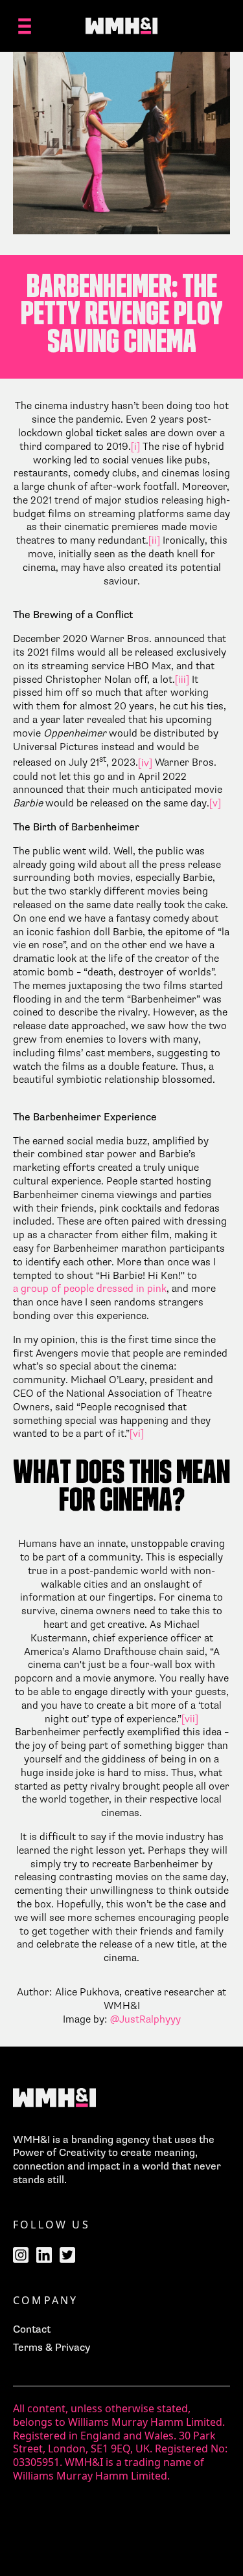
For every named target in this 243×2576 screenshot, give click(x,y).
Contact (32, 2329)
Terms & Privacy (52, 2348)
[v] (215, 803)
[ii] (154, 540)
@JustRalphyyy (145, 2019)
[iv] (145, 763)
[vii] (190, 1719)
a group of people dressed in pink (90, 1289)
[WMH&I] (122, 26)
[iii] (182, 680)
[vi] (137, 1434)
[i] (135, 447)
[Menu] (25, 26)
